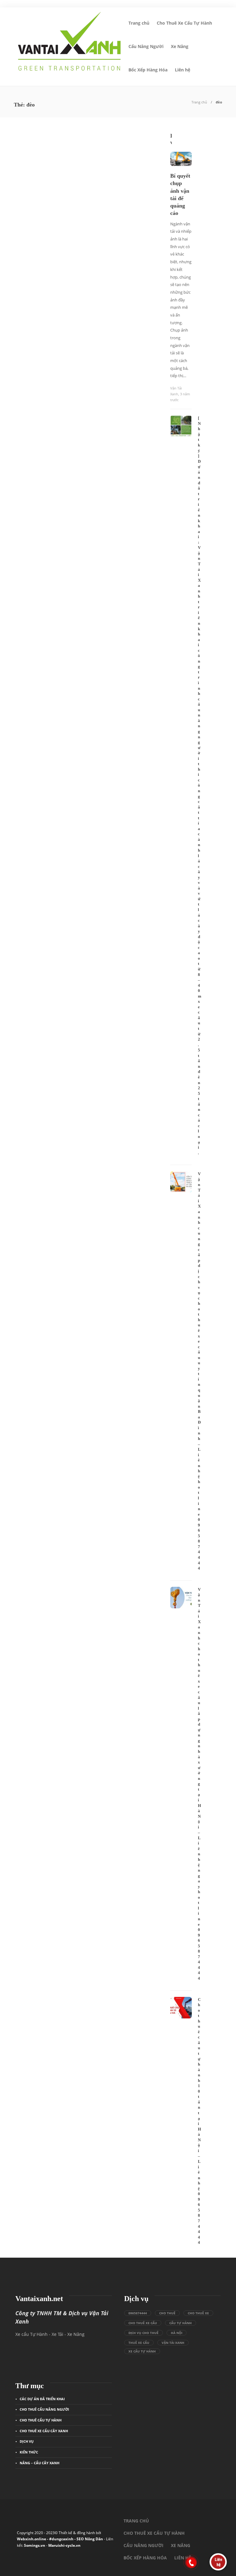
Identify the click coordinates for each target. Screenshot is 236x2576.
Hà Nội (177, 2333)
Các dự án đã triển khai (42, 2399)
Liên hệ (183, 70)
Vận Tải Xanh (173, 2343)
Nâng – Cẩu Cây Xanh (39, 2463)
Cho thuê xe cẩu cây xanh (44, 2431)
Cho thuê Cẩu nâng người (44, 2409)
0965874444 (138, 2313)
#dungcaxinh (61, 2539)
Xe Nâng (180, 46)
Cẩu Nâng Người (146, 46)
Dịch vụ (27, 2441)
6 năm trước (42, 267)
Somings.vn (35, 2545)
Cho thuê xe (198, 2313)
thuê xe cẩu (139, 2343)
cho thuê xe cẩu (143, 2323)
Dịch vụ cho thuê (144, 2333)
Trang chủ (139, 23)
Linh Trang (22, 267)
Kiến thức (26, 175)
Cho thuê (167, 2313)
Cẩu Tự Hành (181, 2323)
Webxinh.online (31, 2539)
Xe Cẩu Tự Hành (142, 2351)
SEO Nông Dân (90, 2539)
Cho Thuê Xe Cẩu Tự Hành (184, 23)
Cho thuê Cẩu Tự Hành (41, 2420)
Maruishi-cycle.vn (64, 2545)
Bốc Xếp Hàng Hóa (148, 70)
